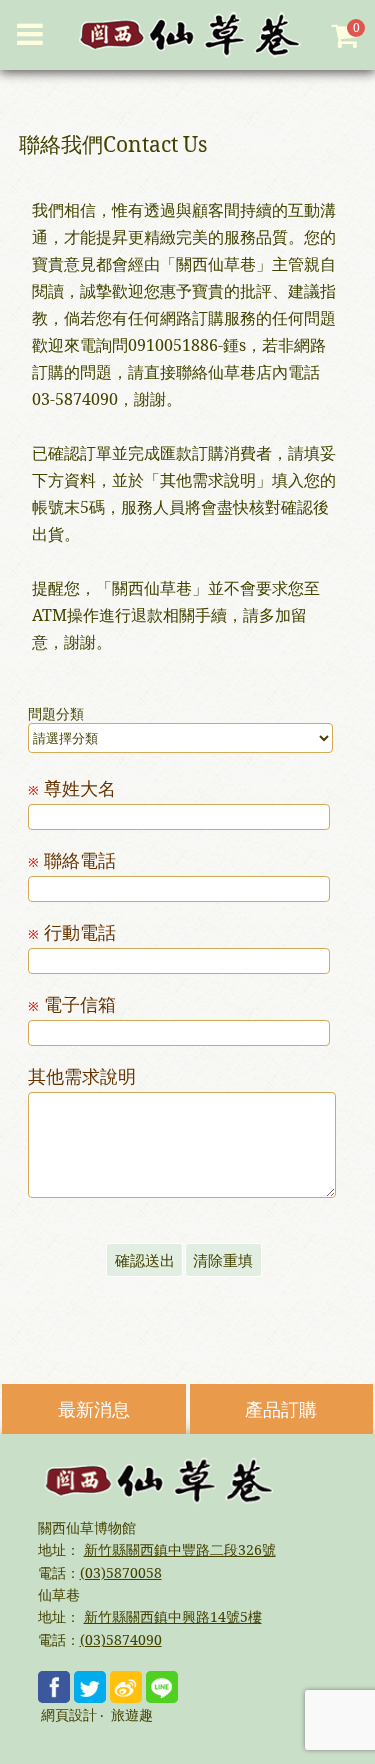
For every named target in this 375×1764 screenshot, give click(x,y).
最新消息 (94, 1409)
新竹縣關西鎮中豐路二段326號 (180, 1549)
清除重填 (223, 1260)
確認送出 (145, 1260)
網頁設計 (69, 1715)
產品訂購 (281, 1409)
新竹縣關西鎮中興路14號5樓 (173, 1616)
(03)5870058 (121, 1572)
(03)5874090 (121, 1639)
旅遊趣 (132, 1715)
